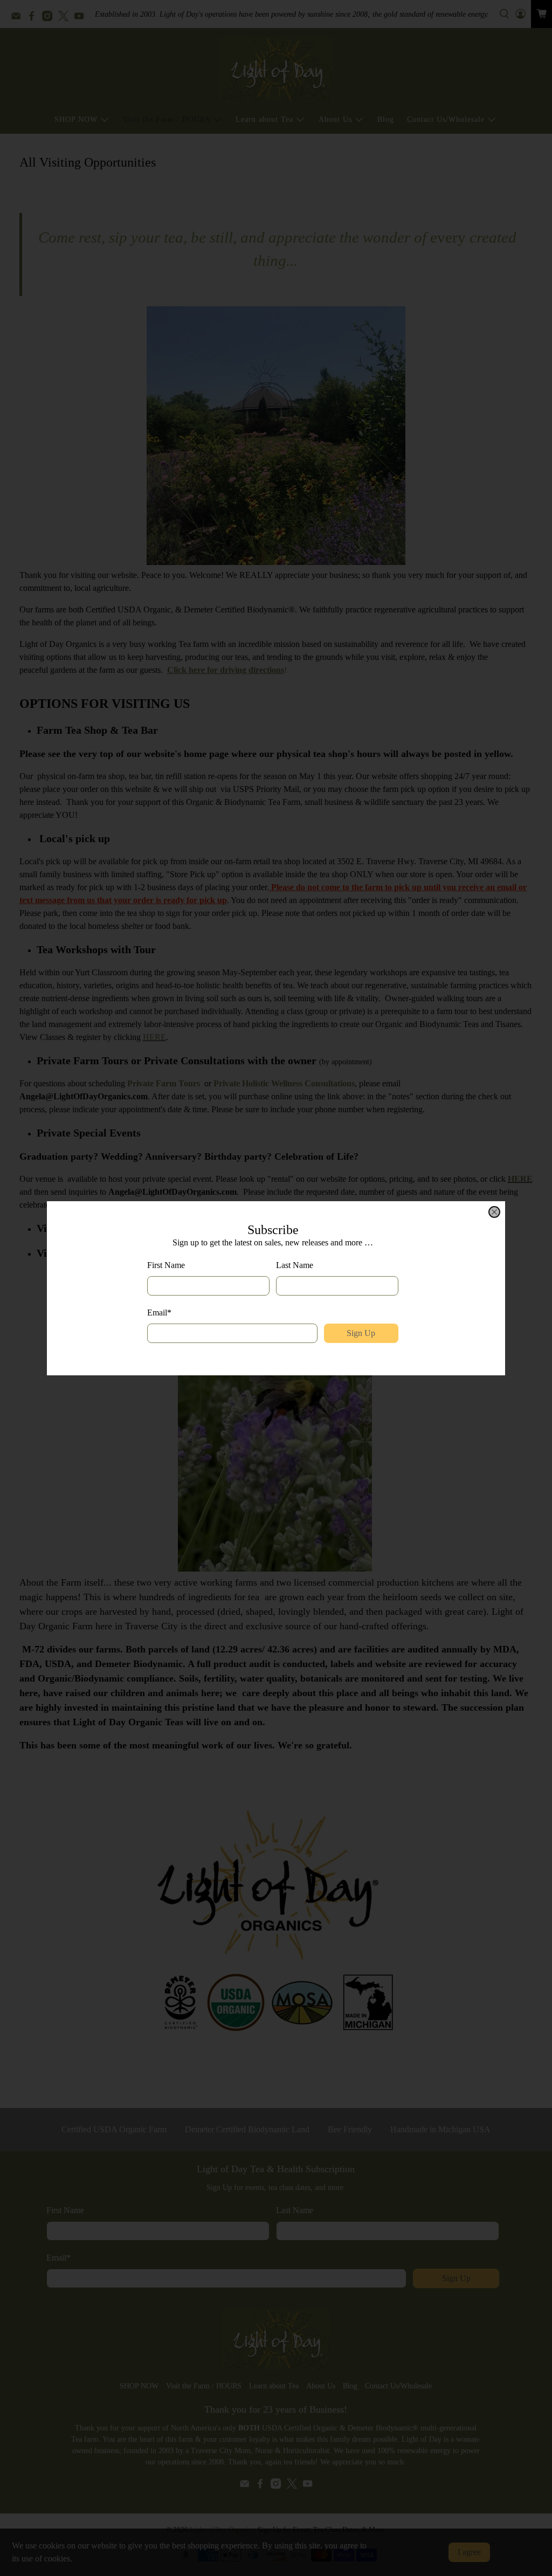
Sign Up (361, 1333)
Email (159, 1313)
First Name (166, 1265)
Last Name (295, 1265)
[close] (494, 1212)
